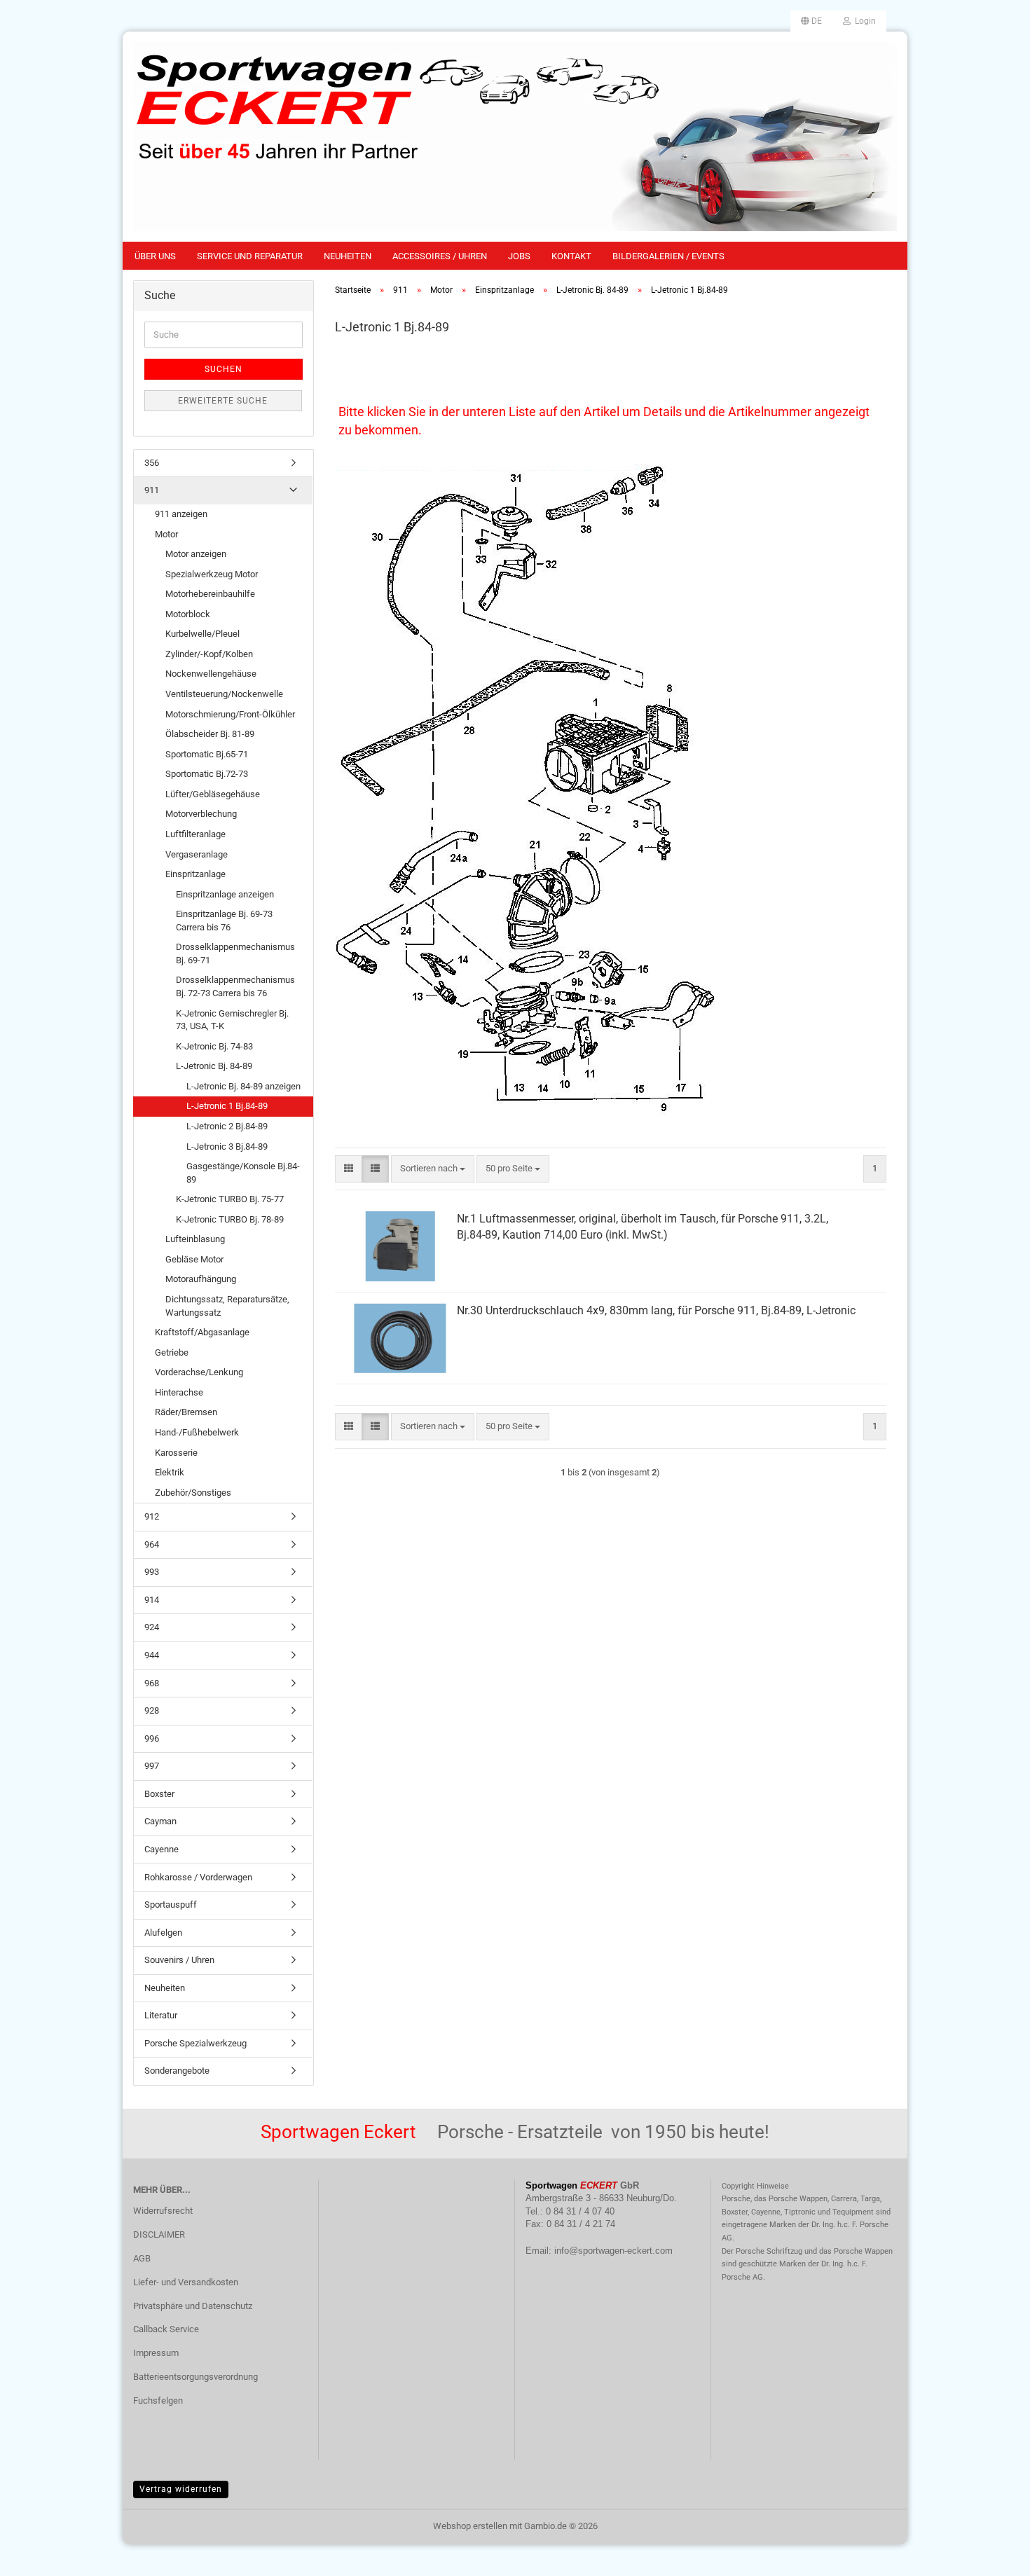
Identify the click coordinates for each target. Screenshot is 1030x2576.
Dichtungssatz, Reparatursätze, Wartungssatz (227, 1306)
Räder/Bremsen (186, 1412)
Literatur (161, 2015)
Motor (166, 534)
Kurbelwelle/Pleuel (202, 634)
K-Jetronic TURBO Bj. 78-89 (230, 1219)
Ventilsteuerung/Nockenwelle (224, 694)
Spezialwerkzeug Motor (212, 574)
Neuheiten (348, 256)
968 (152, 1683)
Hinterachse (179, 1392)
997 (152, 1766)
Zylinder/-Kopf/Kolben (209, 654)
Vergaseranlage (197, 854)
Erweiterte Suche (223, 401)
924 (152, 1627)
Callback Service (166, 2329)
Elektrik (170, 1472)
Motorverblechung (201, 814)
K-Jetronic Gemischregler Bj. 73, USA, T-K (232, 1020)
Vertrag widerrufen (181, 2489)
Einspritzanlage (195, 874)
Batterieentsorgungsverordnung (195, 2377)
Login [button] (863, 21)
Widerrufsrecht (163, 2211)
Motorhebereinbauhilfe (210, 594)
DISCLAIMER (159, 2234)
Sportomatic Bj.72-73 (207, 774)
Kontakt (571, 256)
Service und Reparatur (250, 256)
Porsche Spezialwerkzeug (195, 2043)
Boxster (159, 1794)
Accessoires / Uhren (440, 256)
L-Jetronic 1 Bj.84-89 (227, 1106)
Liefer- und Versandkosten (186, 2282)
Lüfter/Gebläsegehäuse (213, 794)
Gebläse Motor (194, 1259)
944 (152, 1655)
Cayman (160, 1821)
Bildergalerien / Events (668, 256)
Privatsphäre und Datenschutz (193, 2306)
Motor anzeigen (196, 554)
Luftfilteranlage (195, 834)
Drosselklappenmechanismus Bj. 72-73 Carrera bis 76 (235, 986)
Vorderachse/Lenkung (199, 1372)
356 (152, 463)
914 (152, 1600)
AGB (142, 2258)
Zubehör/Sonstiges (193, 1493)
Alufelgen (163, 1933)
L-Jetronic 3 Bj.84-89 (227, 1146)
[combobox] (433, 1169)
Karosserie (176, 1453)
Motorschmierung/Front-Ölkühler (230, 714)
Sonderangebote (177, 2071)
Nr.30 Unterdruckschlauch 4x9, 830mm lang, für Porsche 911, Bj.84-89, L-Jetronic (656, 1310)
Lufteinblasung (195, 1239)
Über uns (155, 256)
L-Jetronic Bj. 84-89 (214, 1066)
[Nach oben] (991, 2555)
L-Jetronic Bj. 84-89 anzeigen (243, 1086)
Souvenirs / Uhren (179, 1960)
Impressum (156, 2353)
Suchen (224, 369)
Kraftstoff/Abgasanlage (202, 1332)
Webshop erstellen (470, 2526)
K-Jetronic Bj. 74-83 (214, 1046)
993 (152, 1572)
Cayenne (162, 1849)
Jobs (519, 256)
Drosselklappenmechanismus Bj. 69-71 (235, 953)
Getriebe (172, 1352)
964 (152, 1544)
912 (152, 1516)
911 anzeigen (181, 514)
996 (152, 1738)
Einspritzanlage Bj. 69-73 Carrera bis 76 (224, 921)
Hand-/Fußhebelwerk (197, 1432)
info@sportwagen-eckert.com (613, 2251)
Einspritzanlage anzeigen (225, 894)
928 (152, 1710)
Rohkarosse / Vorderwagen (198, 1877)
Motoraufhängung (201, 1279)
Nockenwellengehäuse (211, 674)
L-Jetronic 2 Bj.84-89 (227, 1126)
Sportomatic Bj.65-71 (207, 754)
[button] (811, 21)
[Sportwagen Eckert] (515, 137)
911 (152, 490)
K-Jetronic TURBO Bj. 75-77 (230, 1199)
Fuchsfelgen (158, 2401)
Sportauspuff (171, 1905)
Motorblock (188, 614)
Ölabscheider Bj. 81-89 (210, 734)
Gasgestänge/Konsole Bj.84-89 (243, 1173)
